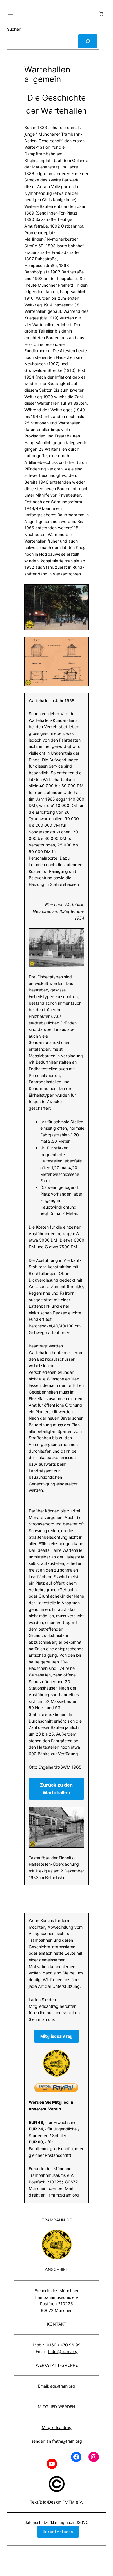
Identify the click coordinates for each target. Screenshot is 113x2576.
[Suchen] (88, 41)
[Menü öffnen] (10, 13)
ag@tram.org (63, 2386)
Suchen (14, 29)
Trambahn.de (57, 2220)
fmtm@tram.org (64, 2195)
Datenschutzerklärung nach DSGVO (57, 2522)
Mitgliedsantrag (57, 2427)
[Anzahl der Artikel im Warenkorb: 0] (101, 13)
